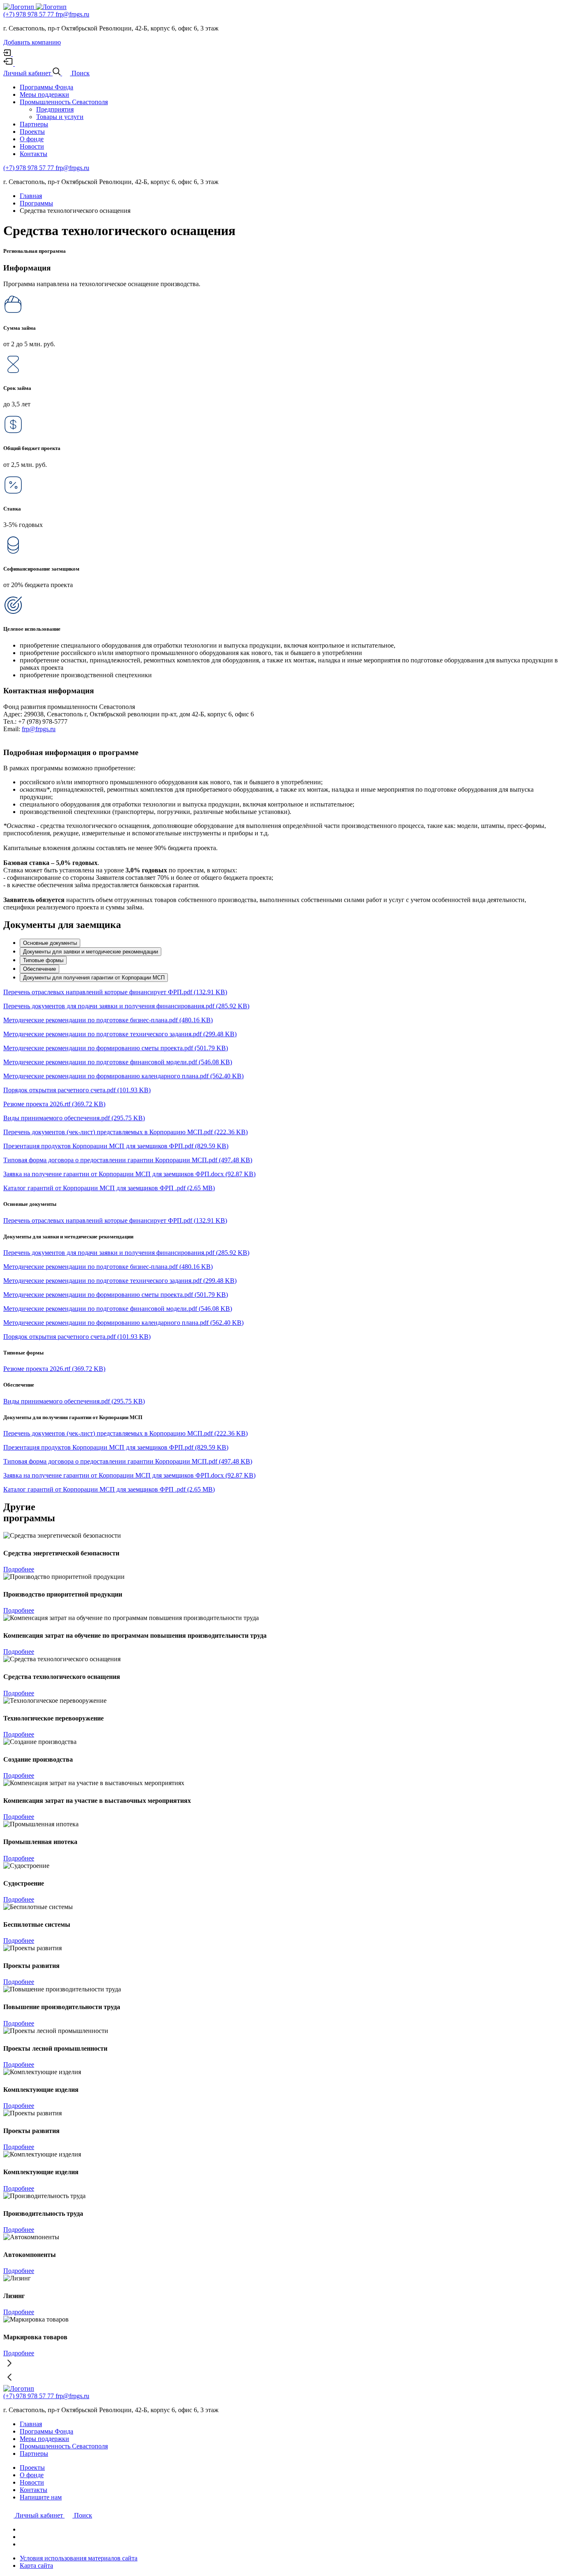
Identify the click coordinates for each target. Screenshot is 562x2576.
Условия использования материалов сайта (79, 2558)
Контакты (34, 154)
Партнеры (34, 124)
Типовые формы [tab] (43, 960)
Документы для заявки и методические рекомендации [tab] (91, 952)
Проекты (32, 132)
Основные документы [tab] (50, 943)
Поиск (83, 2515)
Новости (32, 146)
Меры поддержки (44, 94)
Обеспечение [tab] (39, 969)
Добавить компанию (32, 42)
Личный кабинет (40, 2515)
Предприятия (55, 109)
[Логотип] (20, 7)
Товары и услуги (60, 117)
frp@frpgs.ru (72, 14)
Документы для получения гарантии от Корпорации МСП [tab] (94, 978)
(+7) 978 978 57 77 (29, 14)
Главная (31, 2424)
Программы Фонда (46, 87)
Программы (36, 203)
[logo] (51, 7)
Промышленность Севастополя (64, 102)
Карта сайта (36, 2566)
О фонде (32, 139)
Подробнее (19, 1569)
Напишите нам (41, 2497)
